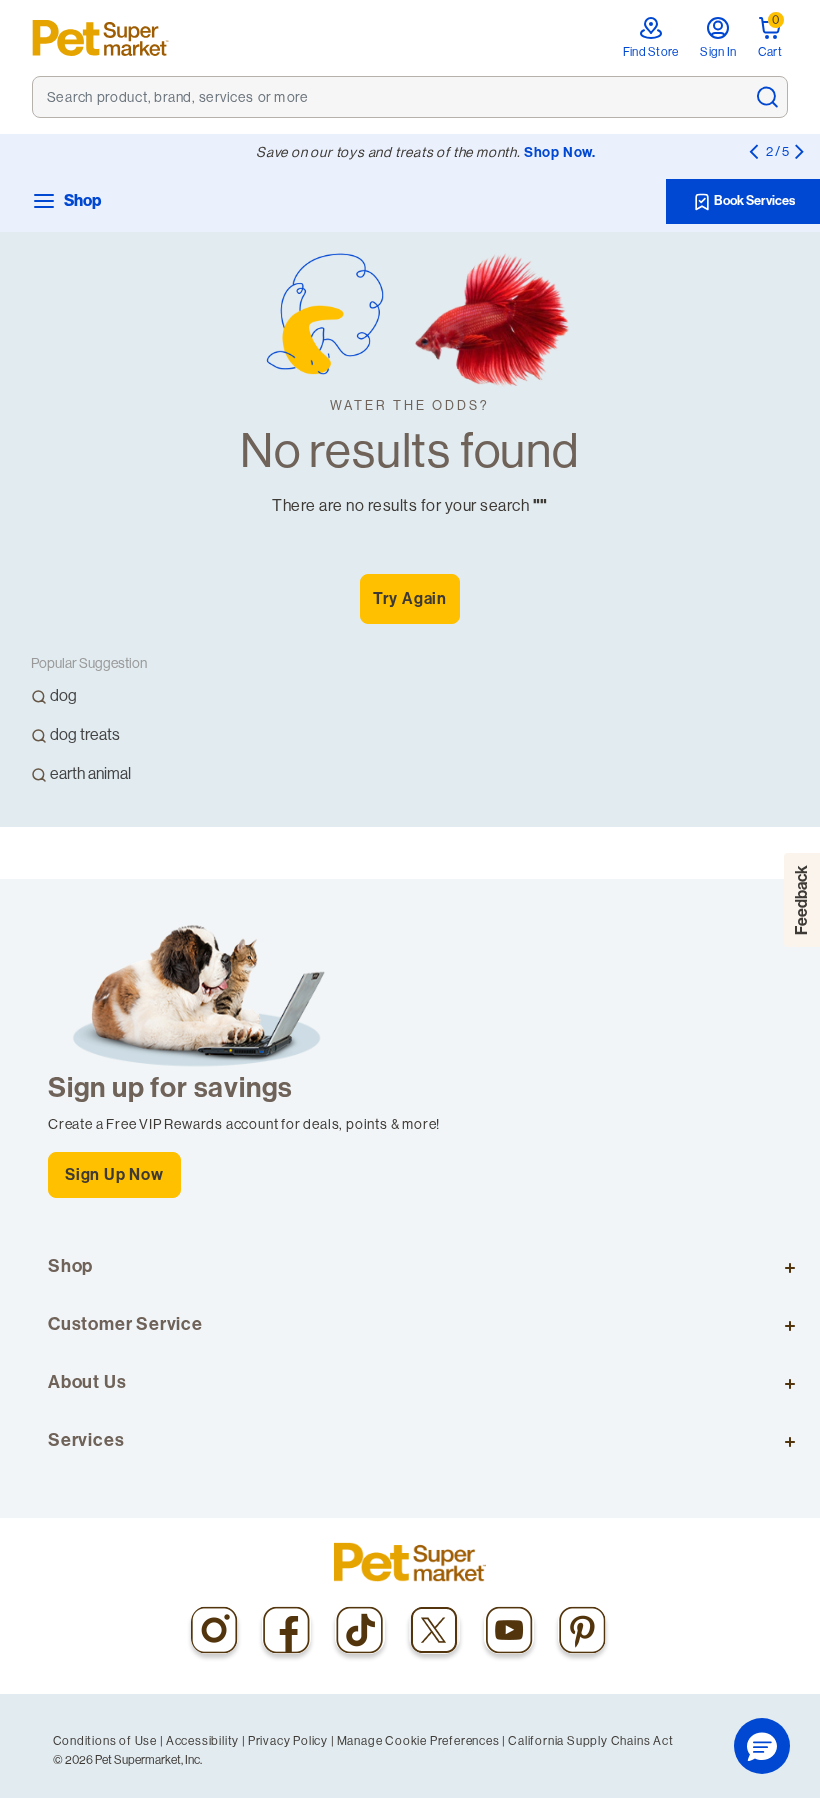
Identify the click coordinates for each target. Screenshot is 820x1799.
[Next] (799, 151)
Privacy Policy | (291, 1741)
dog (63, 695)
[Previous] (753, 151)
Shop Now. (560, 152)
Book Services (753, 200)
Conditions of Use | (108, 1741)
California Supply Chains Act (590, 1741)
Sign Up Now (114, 1174)
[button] (762, 1746)
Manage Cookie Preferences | (422, 1741)
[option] (154, 701)
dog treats (85, 734)
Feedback (801, 900)
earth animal (90, 773)
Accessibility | (206, 1741)
